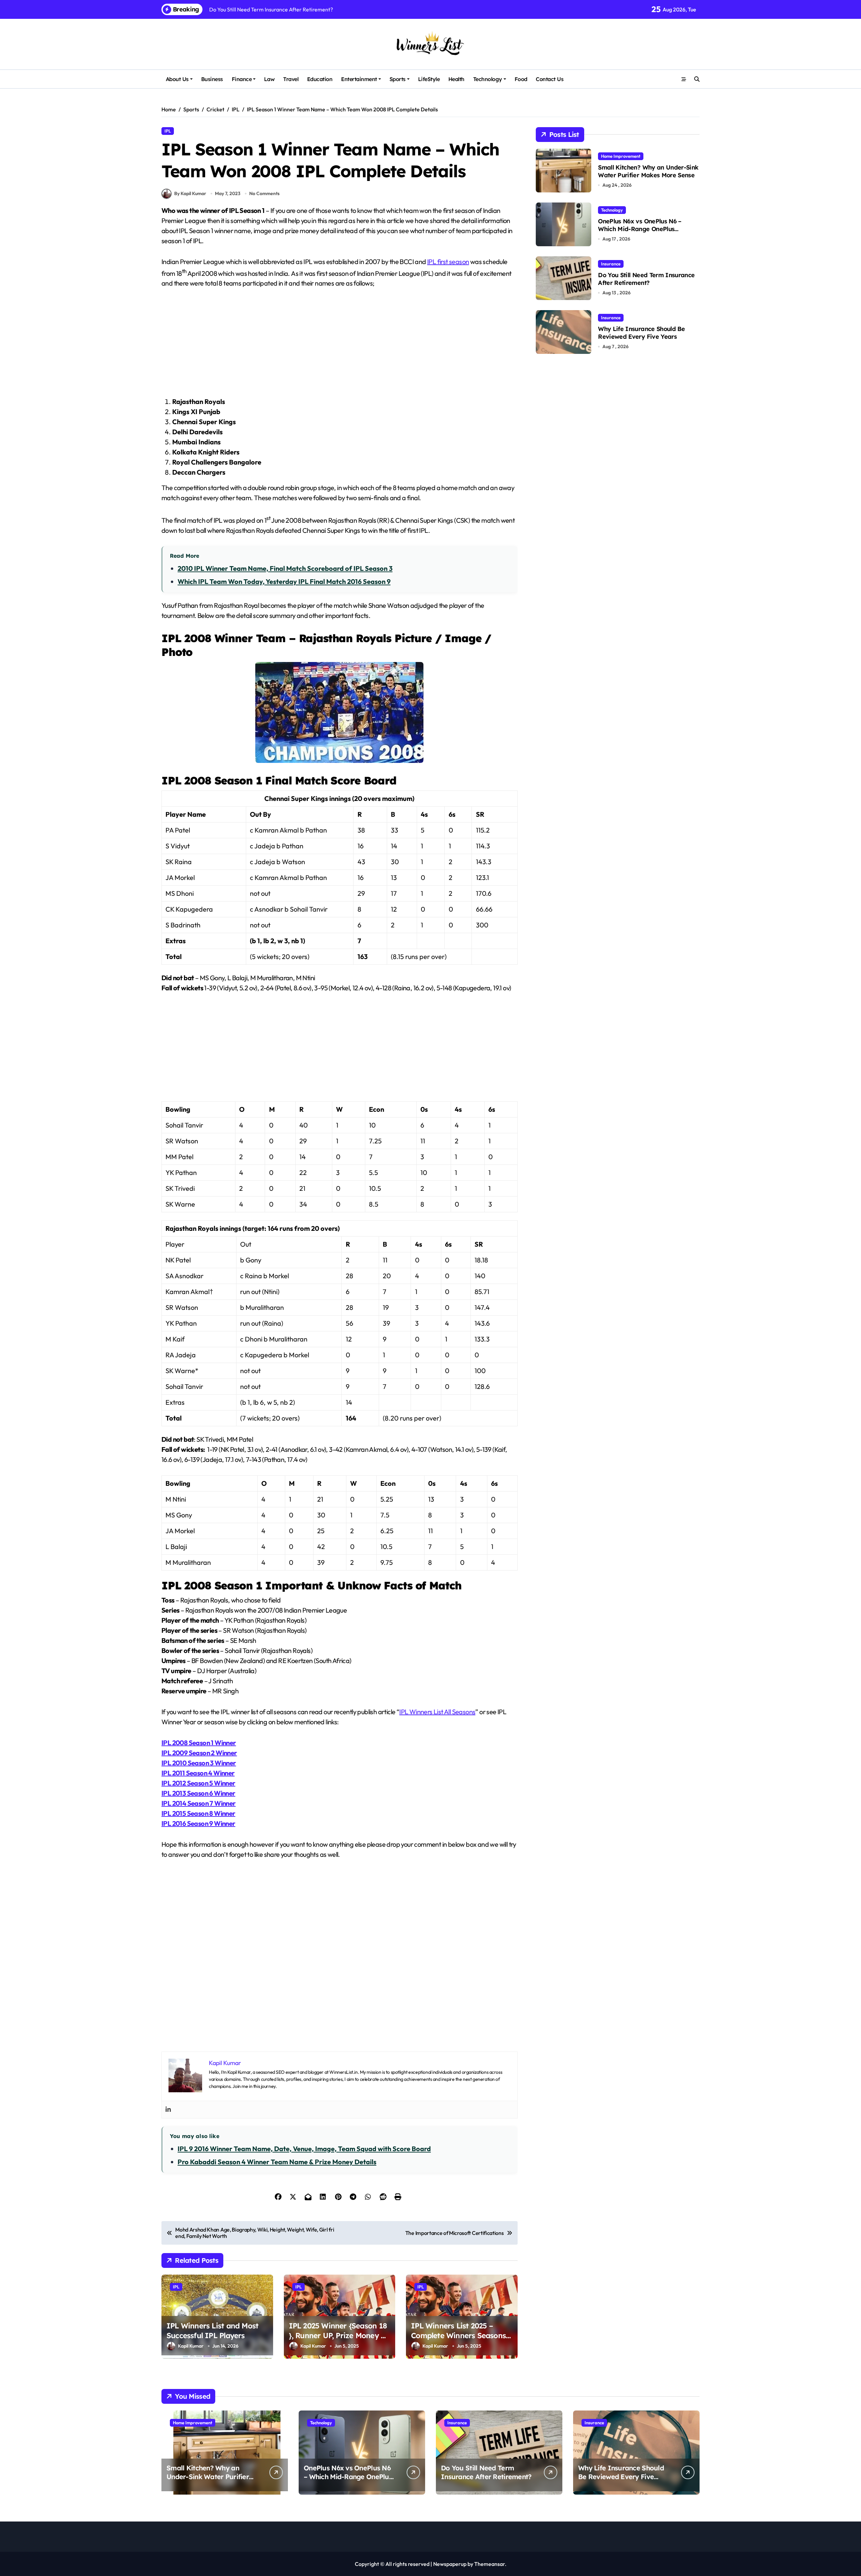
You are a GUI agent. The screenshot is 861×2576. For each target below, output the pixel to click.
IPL (168, 131)
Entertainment (359, 79)
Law (269, 79)
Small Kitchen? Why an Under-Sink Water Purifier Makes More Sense (648, 171)
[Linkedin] (168, 2110)
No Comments (264, 193)
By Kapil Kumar (190, 193)
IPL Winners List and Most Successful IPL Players (212, 2331)
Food (521, 79)
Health (456, 79)
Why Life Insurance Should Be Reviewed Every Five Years (641, 333)
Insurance (611, 264)
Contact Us (550, 79)
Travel (291, 79)
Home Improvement (621, 156)
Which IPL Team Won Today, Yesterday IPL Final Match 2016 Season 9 (284, 581)
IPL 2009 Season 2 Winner (199, 1753)
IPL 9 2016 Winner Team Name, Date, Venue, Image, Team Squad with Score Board (304, 2149)
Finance (242, 79)
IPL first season (448, 262)
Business (212, 79)
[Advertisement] (341, 346)
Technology (488, 79)
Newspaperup (450, 2564)
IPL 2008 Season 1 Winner (199, 1743)
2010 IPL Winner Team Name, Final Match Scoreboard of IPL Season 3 (285, 568)
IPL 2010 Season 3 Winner (199, 1763)
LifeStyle (429, 79)
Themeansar (490, 2564)
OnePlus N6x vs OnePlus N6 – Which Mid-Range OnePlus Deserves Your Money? (640, 229)
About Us (177, 79)
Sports (398, 79)
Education (320, 79)
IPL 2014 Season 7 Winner (199, 1803)
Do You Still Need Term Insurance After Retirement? (646, 279)
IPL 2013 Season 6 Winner (198, 1793)
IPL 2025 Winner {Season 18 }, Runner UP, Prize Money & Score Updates (338, 2335)
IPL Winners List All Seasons (437, 1712)
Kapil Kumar (191, 2346)
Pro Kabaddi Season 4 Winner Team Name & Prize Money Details (277, 2162)
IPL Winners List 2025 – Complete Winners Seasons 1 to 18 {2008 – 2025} (461, 2335)
